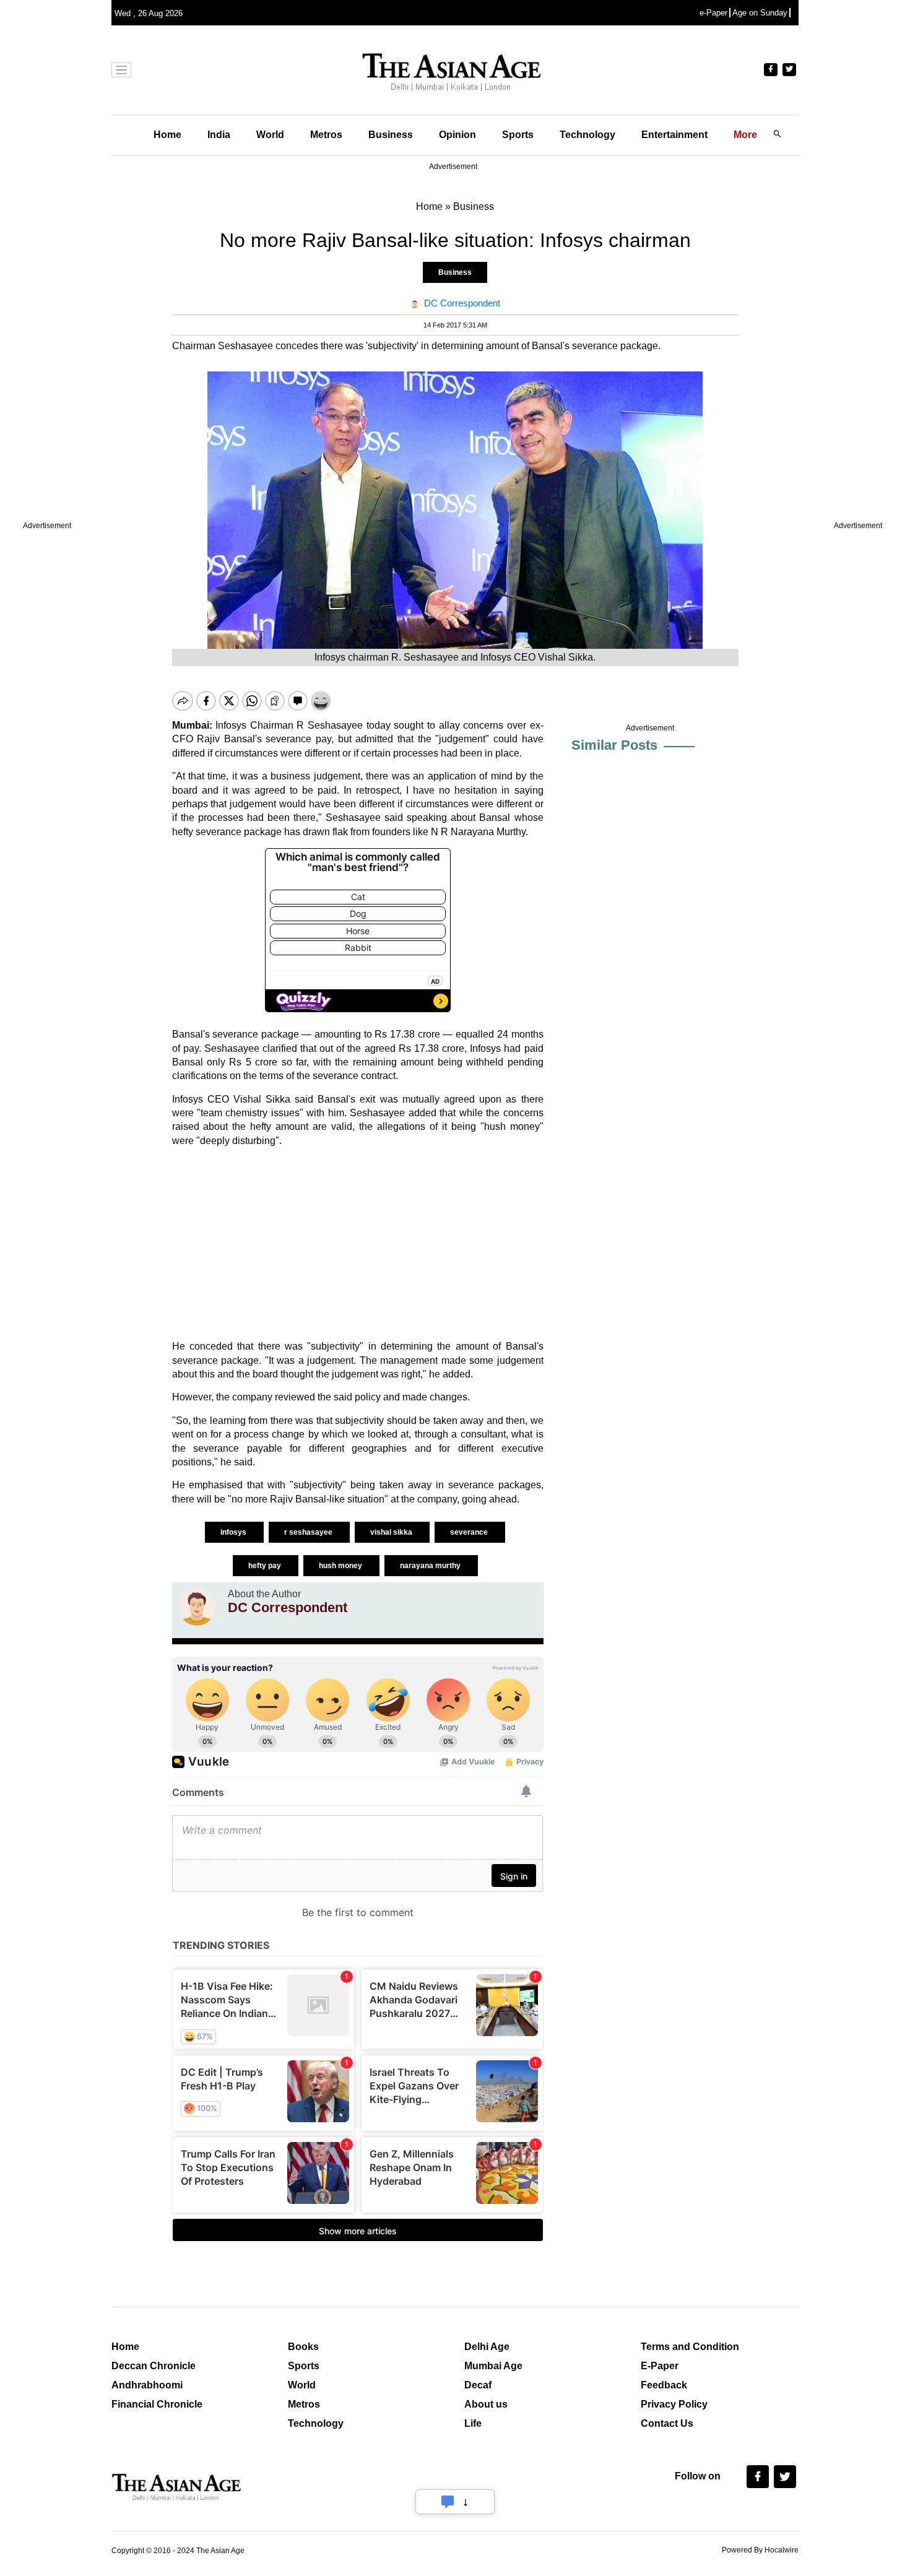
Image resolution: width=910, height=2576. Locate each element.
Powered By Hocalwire (760, 2550)
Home (167, 135)
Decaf (478, 2385)
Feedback (664, 2385)
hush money (341, 1566)
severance (470, 1532)
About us (486, 2404)
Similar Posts (614, 745)
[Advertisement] (358, 1244)
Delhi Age (487, 2347)
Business (391, 135)
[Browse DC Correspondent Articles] (197, 1607)
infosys (234, 1532)
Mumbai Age (493, 2366)
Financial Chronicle (157, 2404)
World (270, 135)
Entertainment (674, 135)
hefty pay (266, 1566)
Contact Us (667, 2423)
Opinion (457, 135)
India (219, 135)
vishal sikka (392, 1532)
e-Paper (713, 13)
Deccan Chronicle (154, 2366)
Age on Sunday (760, 13)
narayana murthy (431, 1566)
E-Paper (660, 2366)
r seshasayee (309, 1532)
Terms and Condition (690, 2347)
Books (303, 2347)
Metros (326, 135)
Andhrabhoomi (147, 2385)
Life (473, 2423)
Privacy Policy (674, 2404)
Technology (587, 135)
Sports (518, 135)
